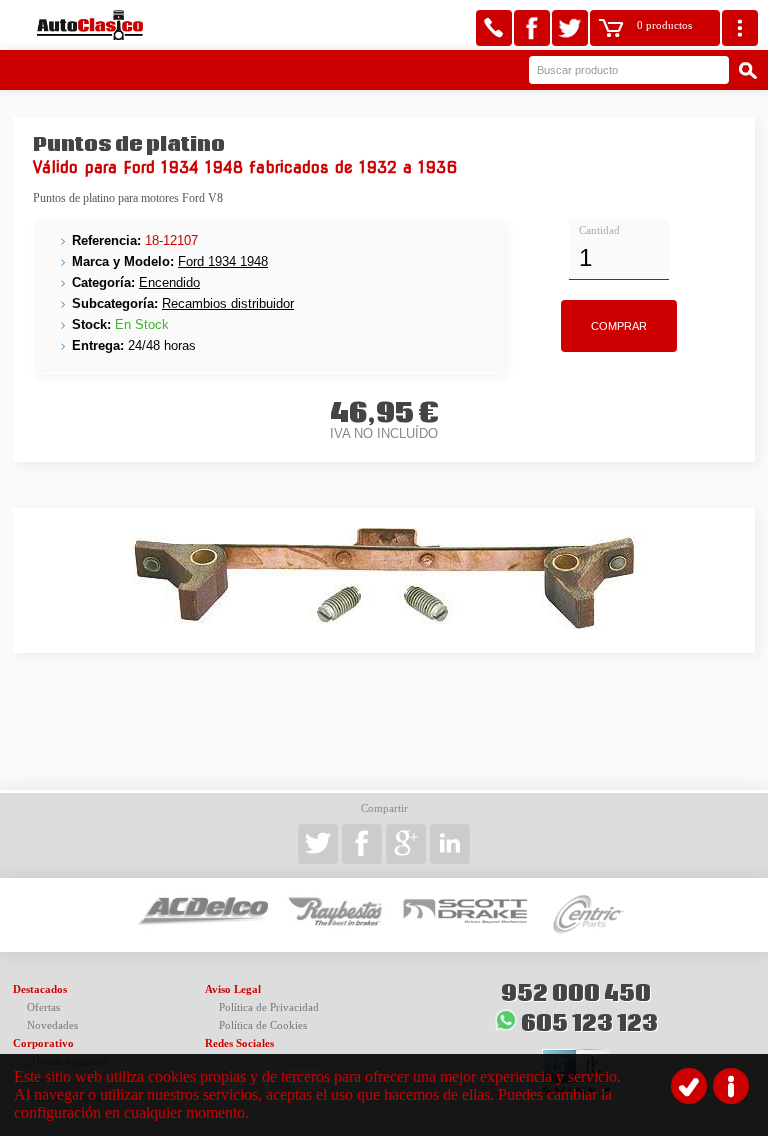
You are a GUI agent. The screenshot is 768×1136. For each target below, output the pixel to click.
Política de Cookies (263, 1025)
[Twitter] (570, 28)
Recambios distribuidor (228, 303)
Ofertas (43, 1007)
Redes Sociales (239, 1043)
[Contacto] (494, 28)
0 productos (664, 25)
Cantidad (599, 230)
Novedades (52, 1025)
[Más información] (731, 1086)
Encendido (169, 282)
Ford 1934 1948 (223, 261)
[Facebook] (532, 28)
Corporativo (43, 1043)
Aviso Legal (233, 989)
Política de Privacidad (269, 1007)
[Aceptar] (689, 1086)
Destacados (40, 989)
